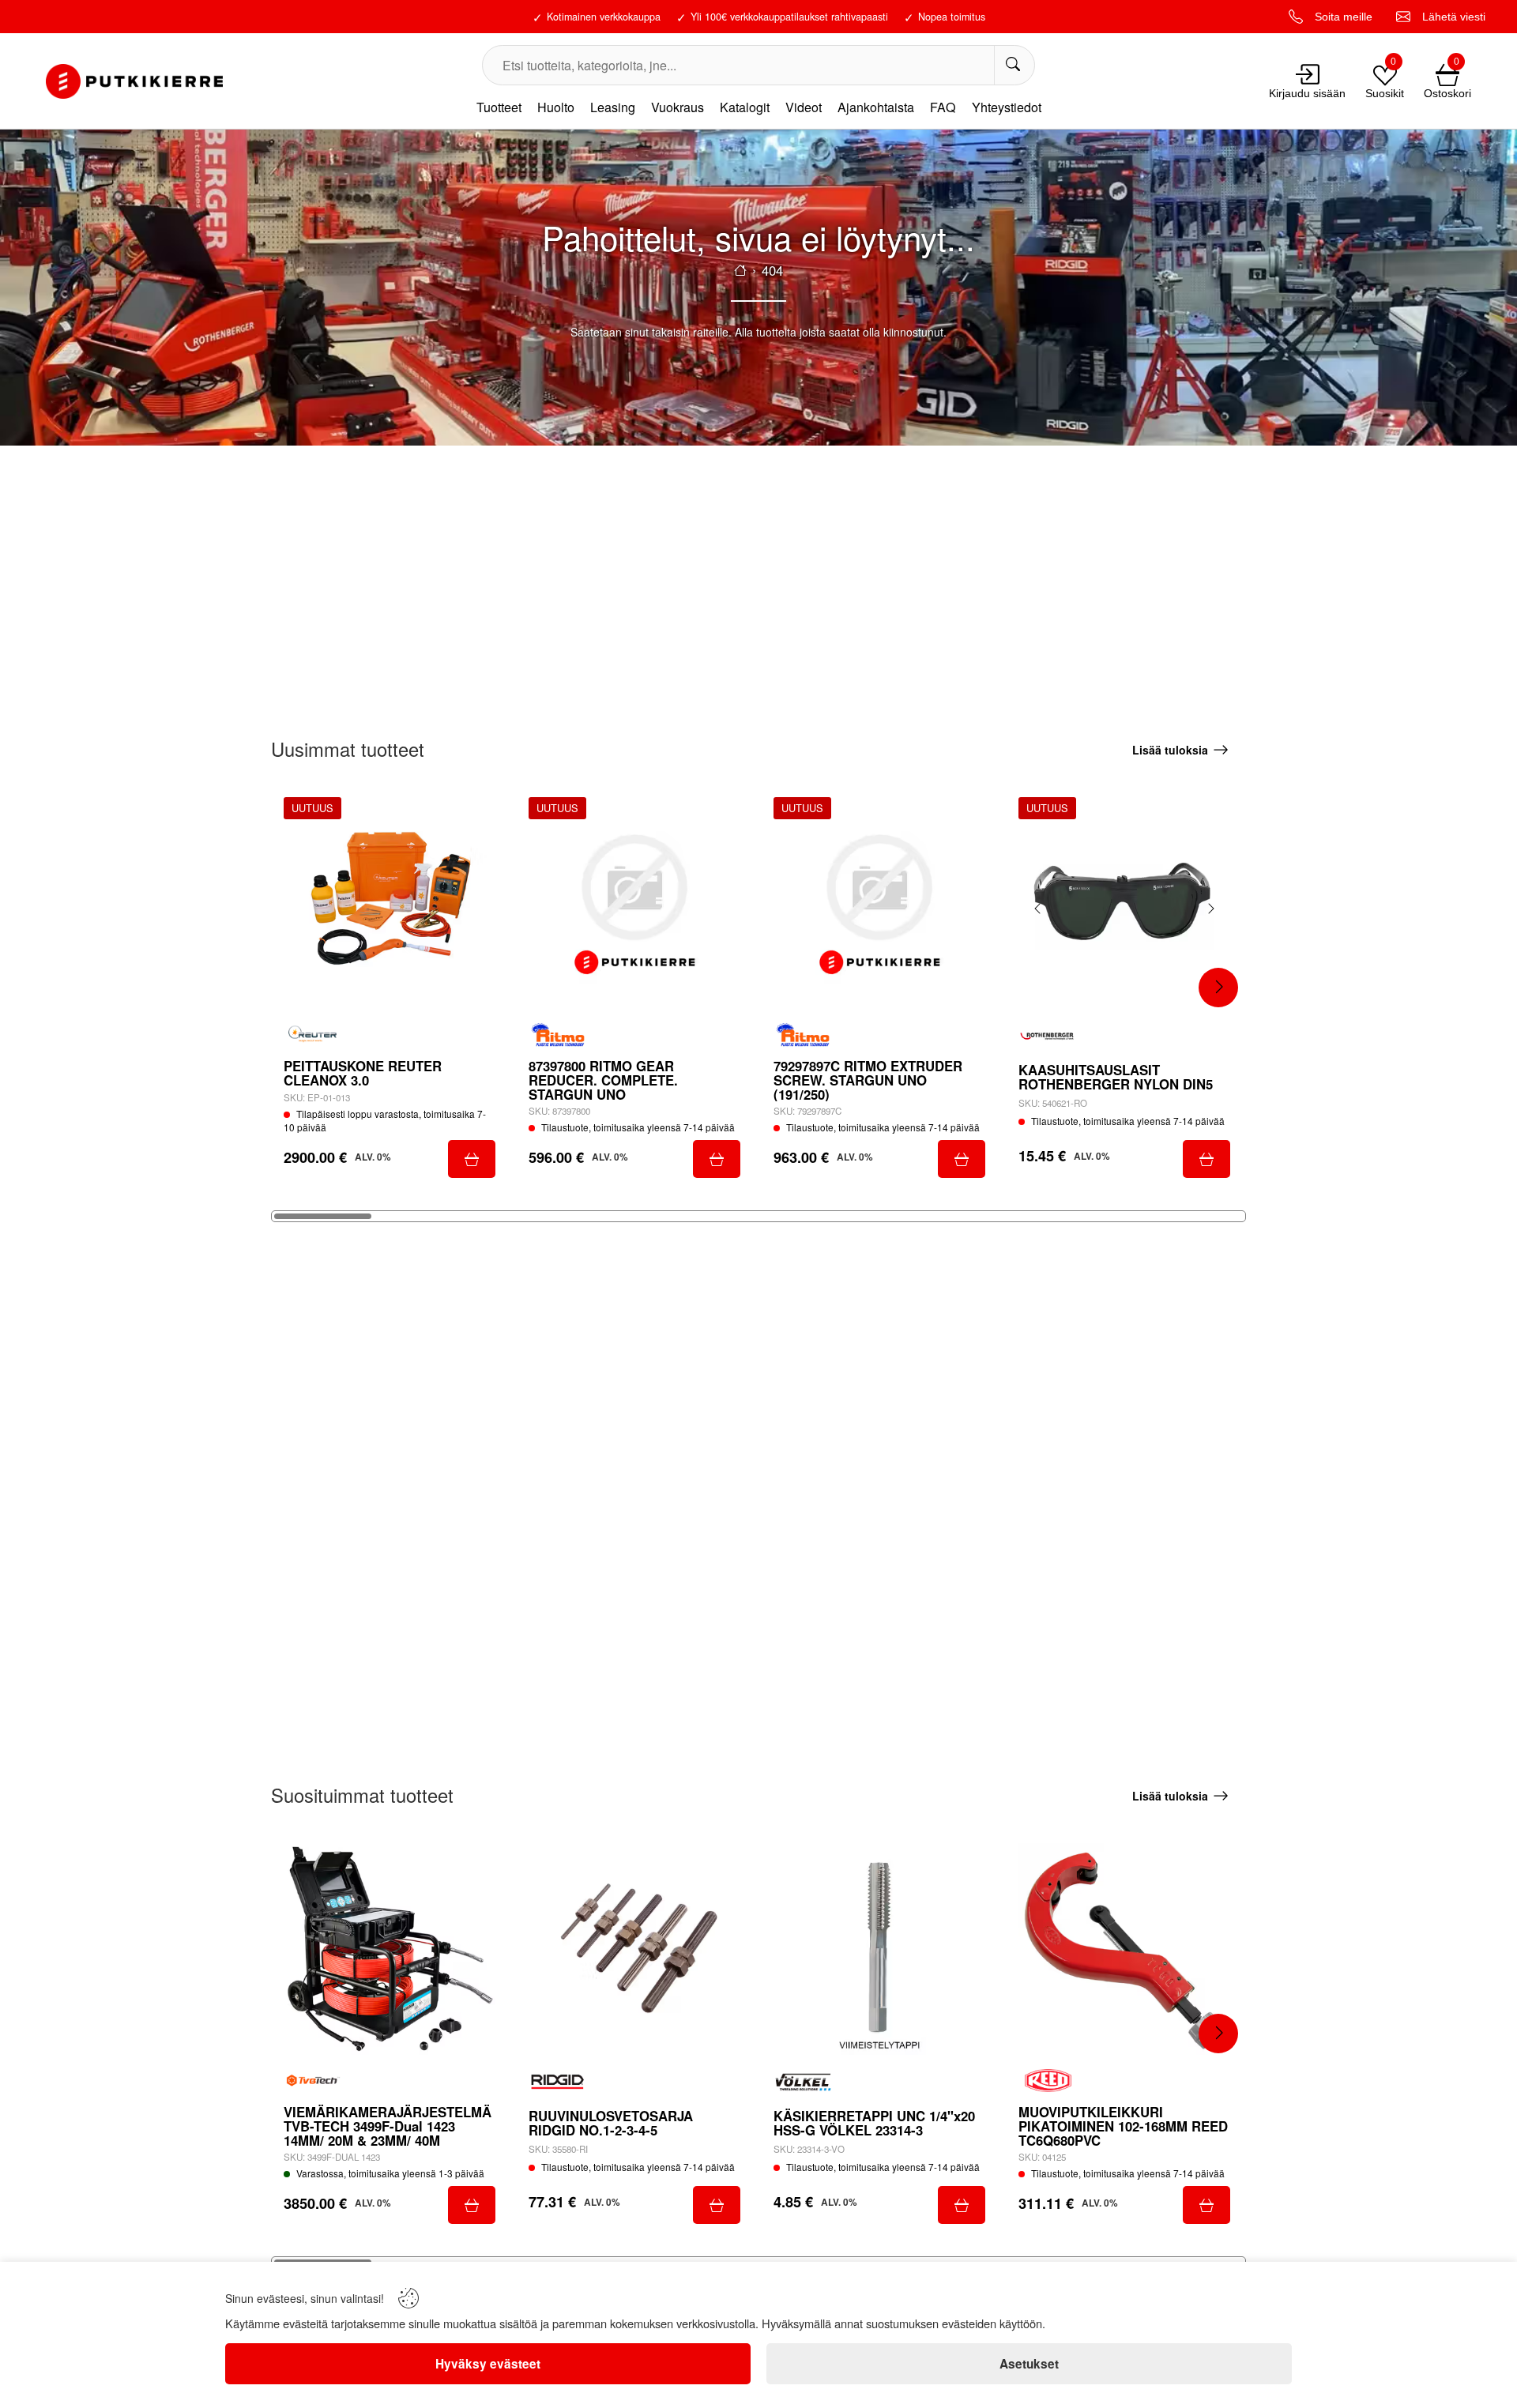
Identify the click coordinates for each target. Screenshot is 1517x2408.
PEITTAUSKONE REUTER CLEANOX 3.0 (363, 1073)
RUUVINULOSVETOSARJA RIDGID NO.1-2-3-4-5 (611, 2123)
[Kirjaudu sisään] (1308, 74)
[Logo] (134, 81)
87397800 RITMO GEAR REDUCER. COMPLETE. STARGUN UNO (603, 1080)
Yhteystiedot (1007, 107)
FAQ (943, 107)
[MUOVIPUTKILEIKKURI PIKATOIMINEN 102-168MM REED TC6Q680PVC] (1124, 1949)
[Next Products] (1218, 988)
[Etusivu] (740, 270)
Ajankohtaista (876, 107)
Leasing (613, 107)
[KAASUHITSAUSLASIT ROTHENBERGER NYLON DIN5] (1124, 903)
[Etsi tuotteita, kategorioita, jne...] (1014, 65)
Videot (804, 107)
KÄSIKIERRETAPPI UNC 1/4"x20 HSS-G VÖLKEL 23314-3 (874, 2123)
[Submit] (472, 1159)
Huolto (556, 107)
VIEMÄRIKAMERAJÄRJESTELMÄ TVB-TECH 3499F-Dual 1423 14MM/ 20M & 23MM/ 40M (388, 2126)
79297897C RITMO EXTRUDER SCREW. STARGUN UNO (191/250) (868, 1080)
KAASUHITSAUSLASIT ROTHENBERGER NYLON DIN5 (1116, 1077)
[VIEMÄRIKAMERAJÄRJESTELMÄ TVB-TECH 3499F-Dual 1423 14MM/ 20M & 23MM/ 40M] (390, 1949)
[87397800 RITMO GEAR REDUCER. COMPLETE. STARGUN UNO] (634, 903)
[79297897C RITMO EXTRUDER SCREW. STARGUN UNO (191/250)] (879, 903)
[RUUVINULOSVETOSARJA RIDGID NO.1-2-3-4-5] (634, 1949)
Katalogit (745, 107)
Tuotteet (499, 107)
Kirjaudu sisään (1307, 93)
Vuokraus (678, 107)
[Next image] (1210, 909)
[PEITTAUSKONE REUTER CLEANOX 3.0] (390, 903)
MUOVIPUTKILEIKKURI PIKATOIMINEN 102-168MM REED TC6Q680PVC (1123, 2126)
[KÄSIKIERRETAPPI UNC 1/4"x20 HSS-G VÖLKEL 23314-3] (879, 1949)
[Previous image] (1038, 909)
